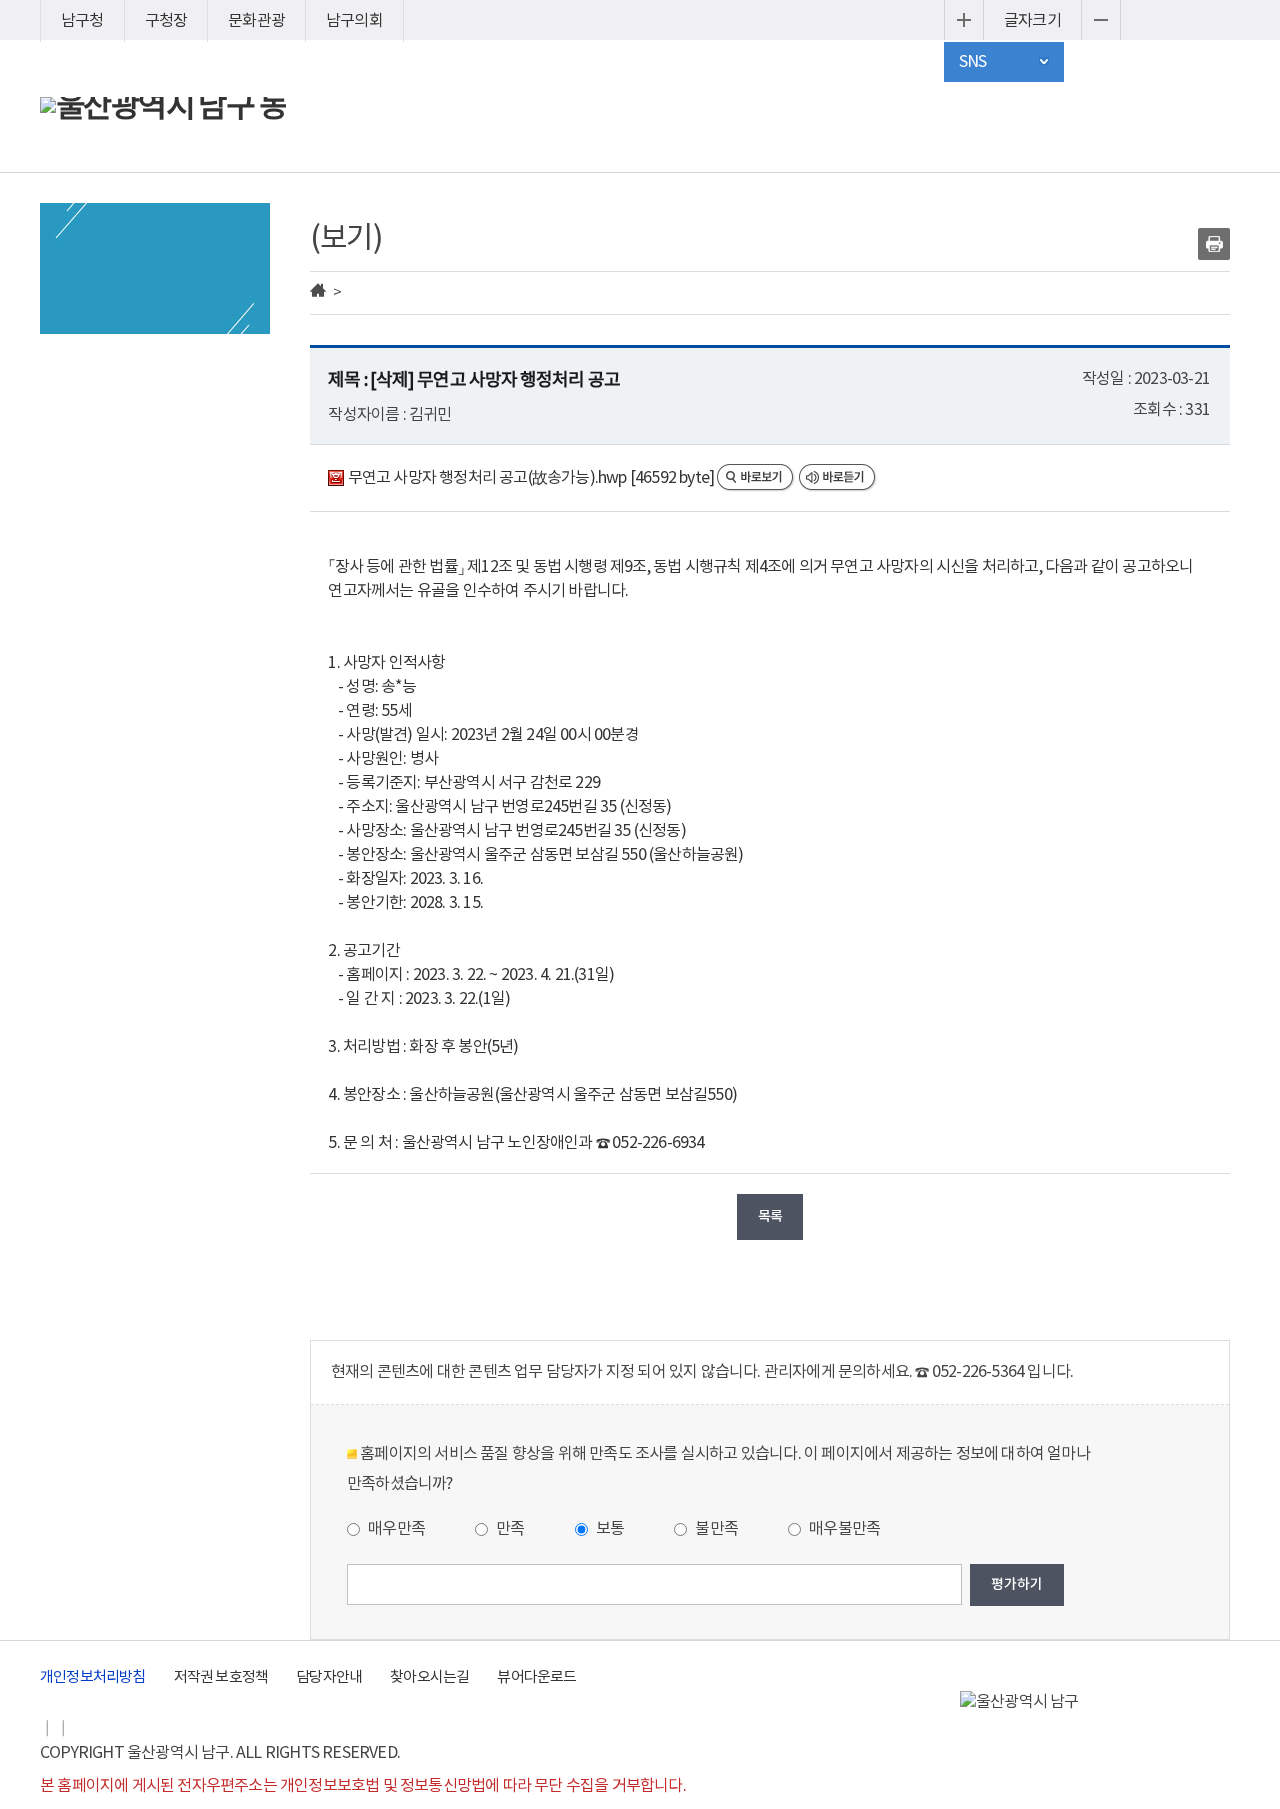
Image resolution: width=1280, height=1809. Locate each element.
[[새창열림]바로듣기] (838, 478)
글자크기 (1032, 21)
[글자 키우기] (964, 20)
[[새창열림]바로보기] (757, 478)
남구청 (82, 21)
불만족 (715, 1529)
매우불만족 (843, 1529)
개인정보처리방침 (93, 1677)
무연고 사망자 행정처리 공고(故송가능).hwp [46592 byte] (530, 478)
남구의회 (354, 21)
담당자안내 (329, 1677)
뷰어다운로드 (536, 1677)
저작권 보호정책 (221, 1677)
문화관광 (256, 21)
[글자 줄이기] (1101, 20)
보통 (609, 1529)
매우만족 (395, 1529)
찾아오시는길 (429, 1677)
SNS (973, 62)
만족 (509, 1529)
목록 (770, 1216)
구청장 (166, 21)
